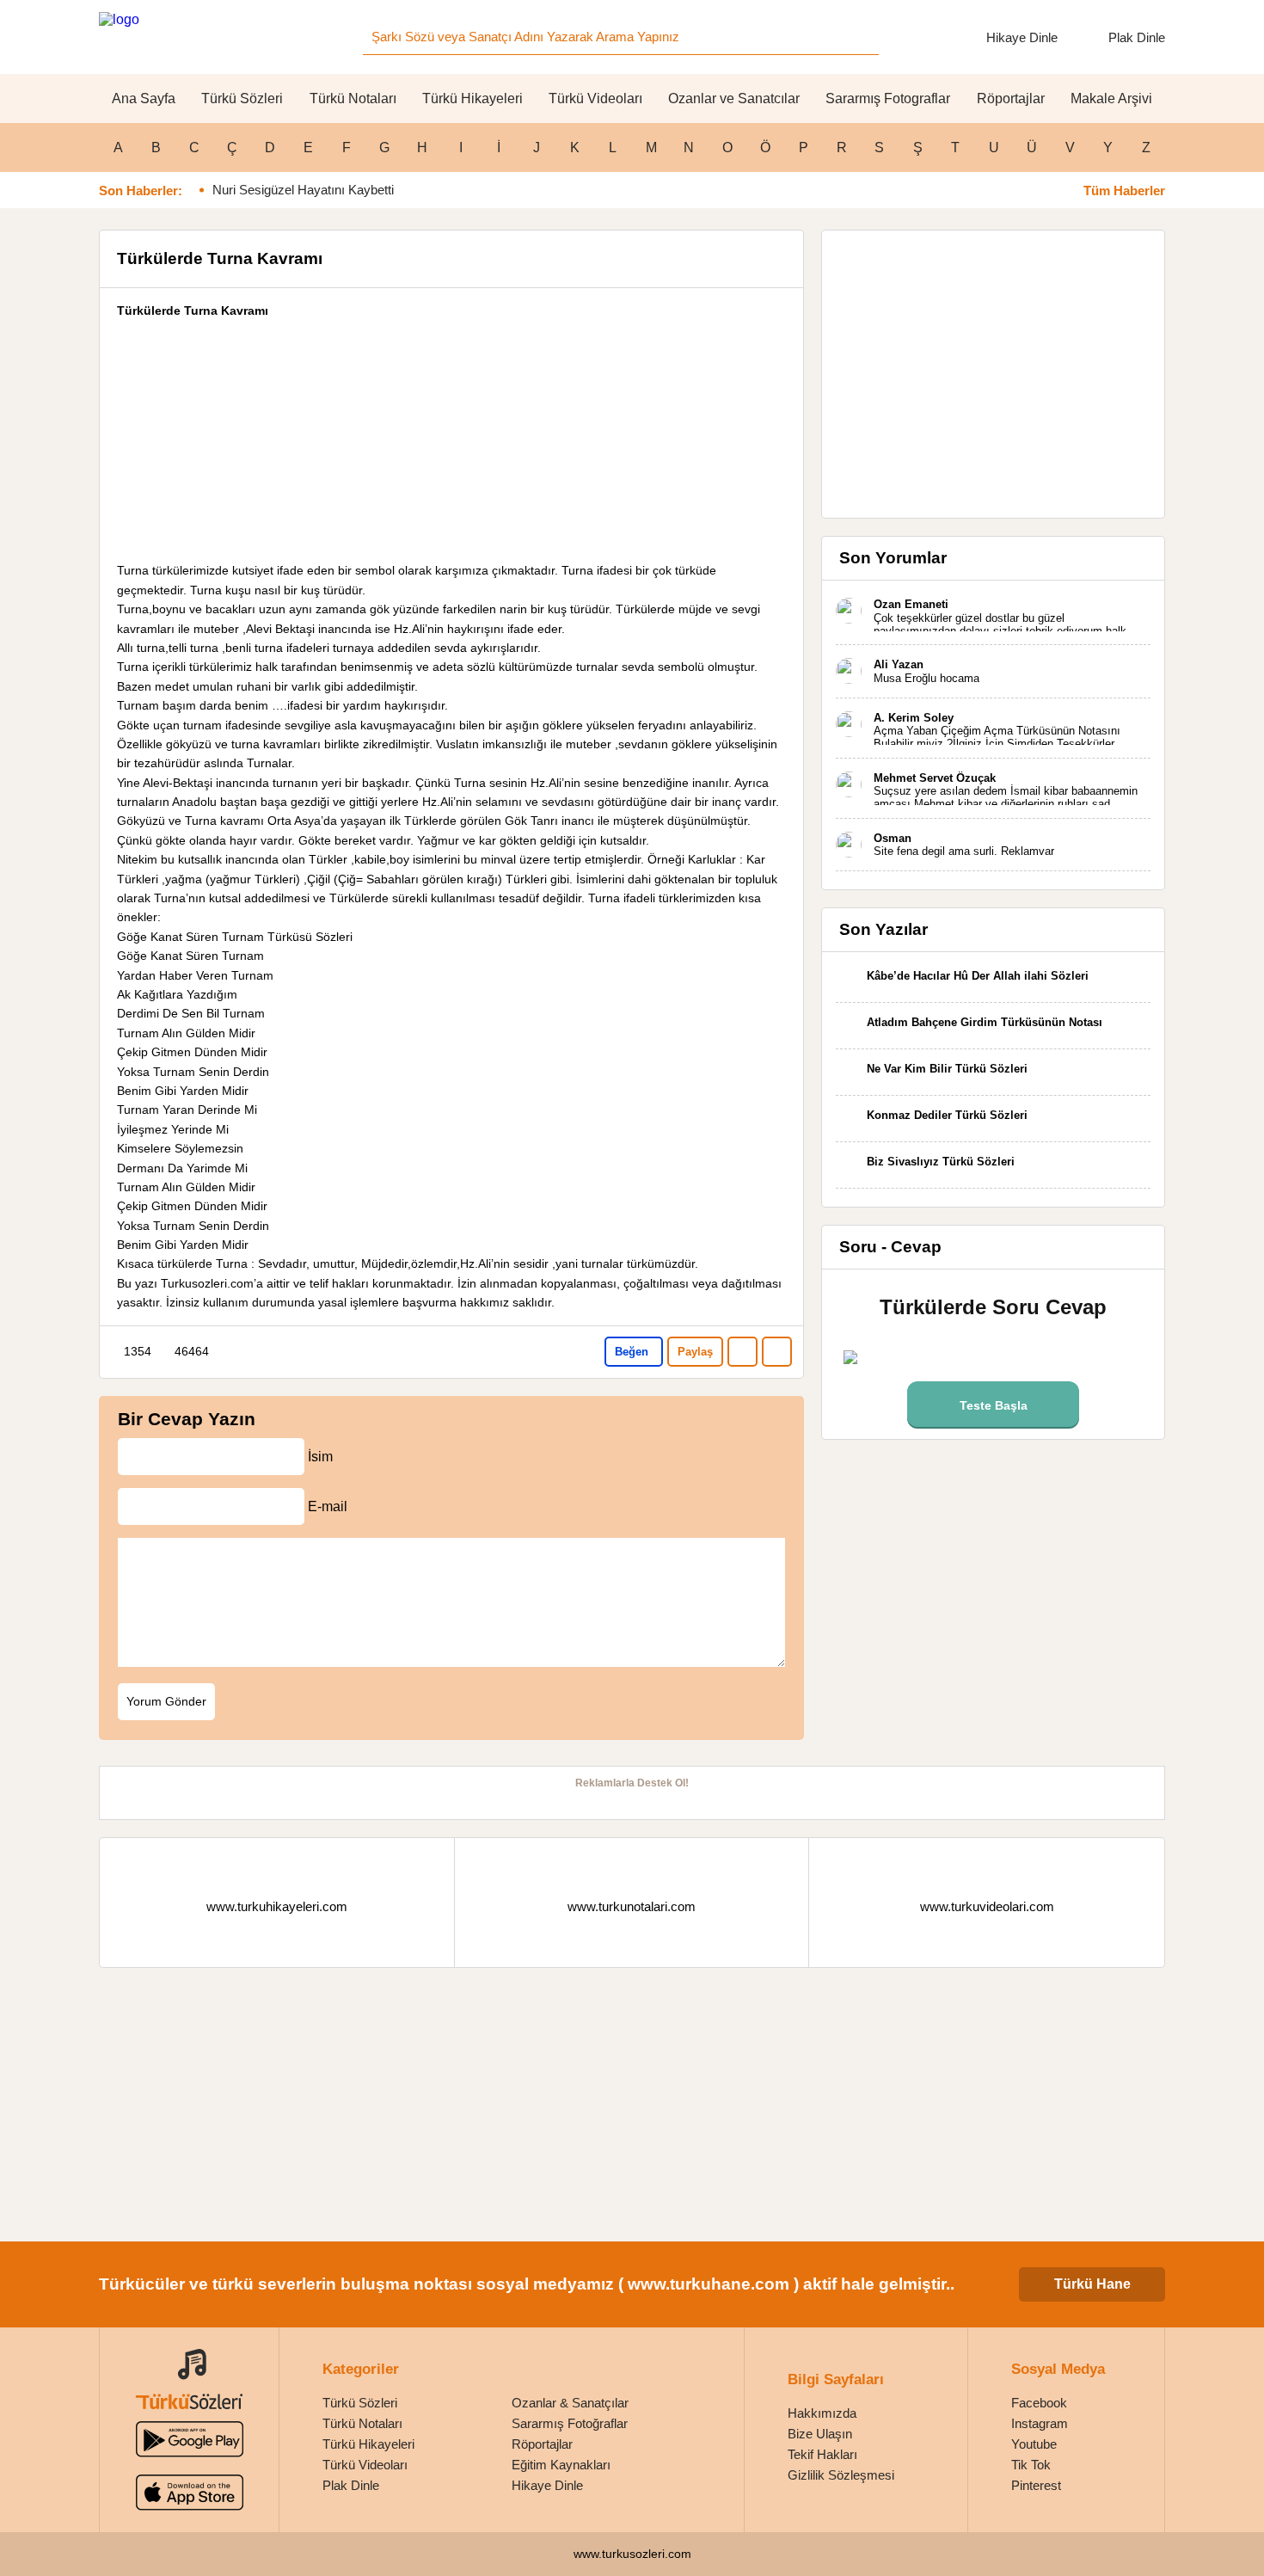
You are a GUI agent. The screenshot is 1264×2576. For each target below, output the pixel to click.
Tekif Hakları (822, 2454)
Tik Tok (1031, 2465)
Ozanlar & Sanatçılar (570, 2403)
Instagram (1040, 2423)
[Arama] (861, 37)
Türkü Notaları (353, 98)
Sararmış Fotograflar (888, 98)
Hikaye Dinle (1022, 37)
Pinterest (1036, 2485)
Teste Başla (994, 1405)
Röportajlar (1011, 98)
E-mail (328, 1506)
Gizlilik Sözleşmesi (841, 2475)
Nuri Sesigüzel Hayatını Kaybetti (303, 190)
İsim (320, 1456)
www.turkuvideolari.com (987, 1906)
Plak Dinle (1137, 37)
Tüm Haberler (1124, 191)
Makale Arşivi (1111, 98)
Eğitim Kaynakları (561, 2465)
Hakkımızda (822, 2413)
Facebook (1039, 2403)
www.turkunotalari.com (632, 1906)
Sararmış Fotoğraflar (570, 2423)
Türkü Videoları (595, 98)
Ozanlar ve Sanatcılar (734, 98)
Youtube (1034, 2444)
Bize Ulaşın (820, 2434)
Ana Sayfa (144, 98)
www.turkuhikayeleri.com (277, 1906)
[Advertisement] (451, 440)
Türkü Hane (1092, 2284)
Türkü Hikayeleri (472, 98)
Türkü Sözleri (242, 98)
